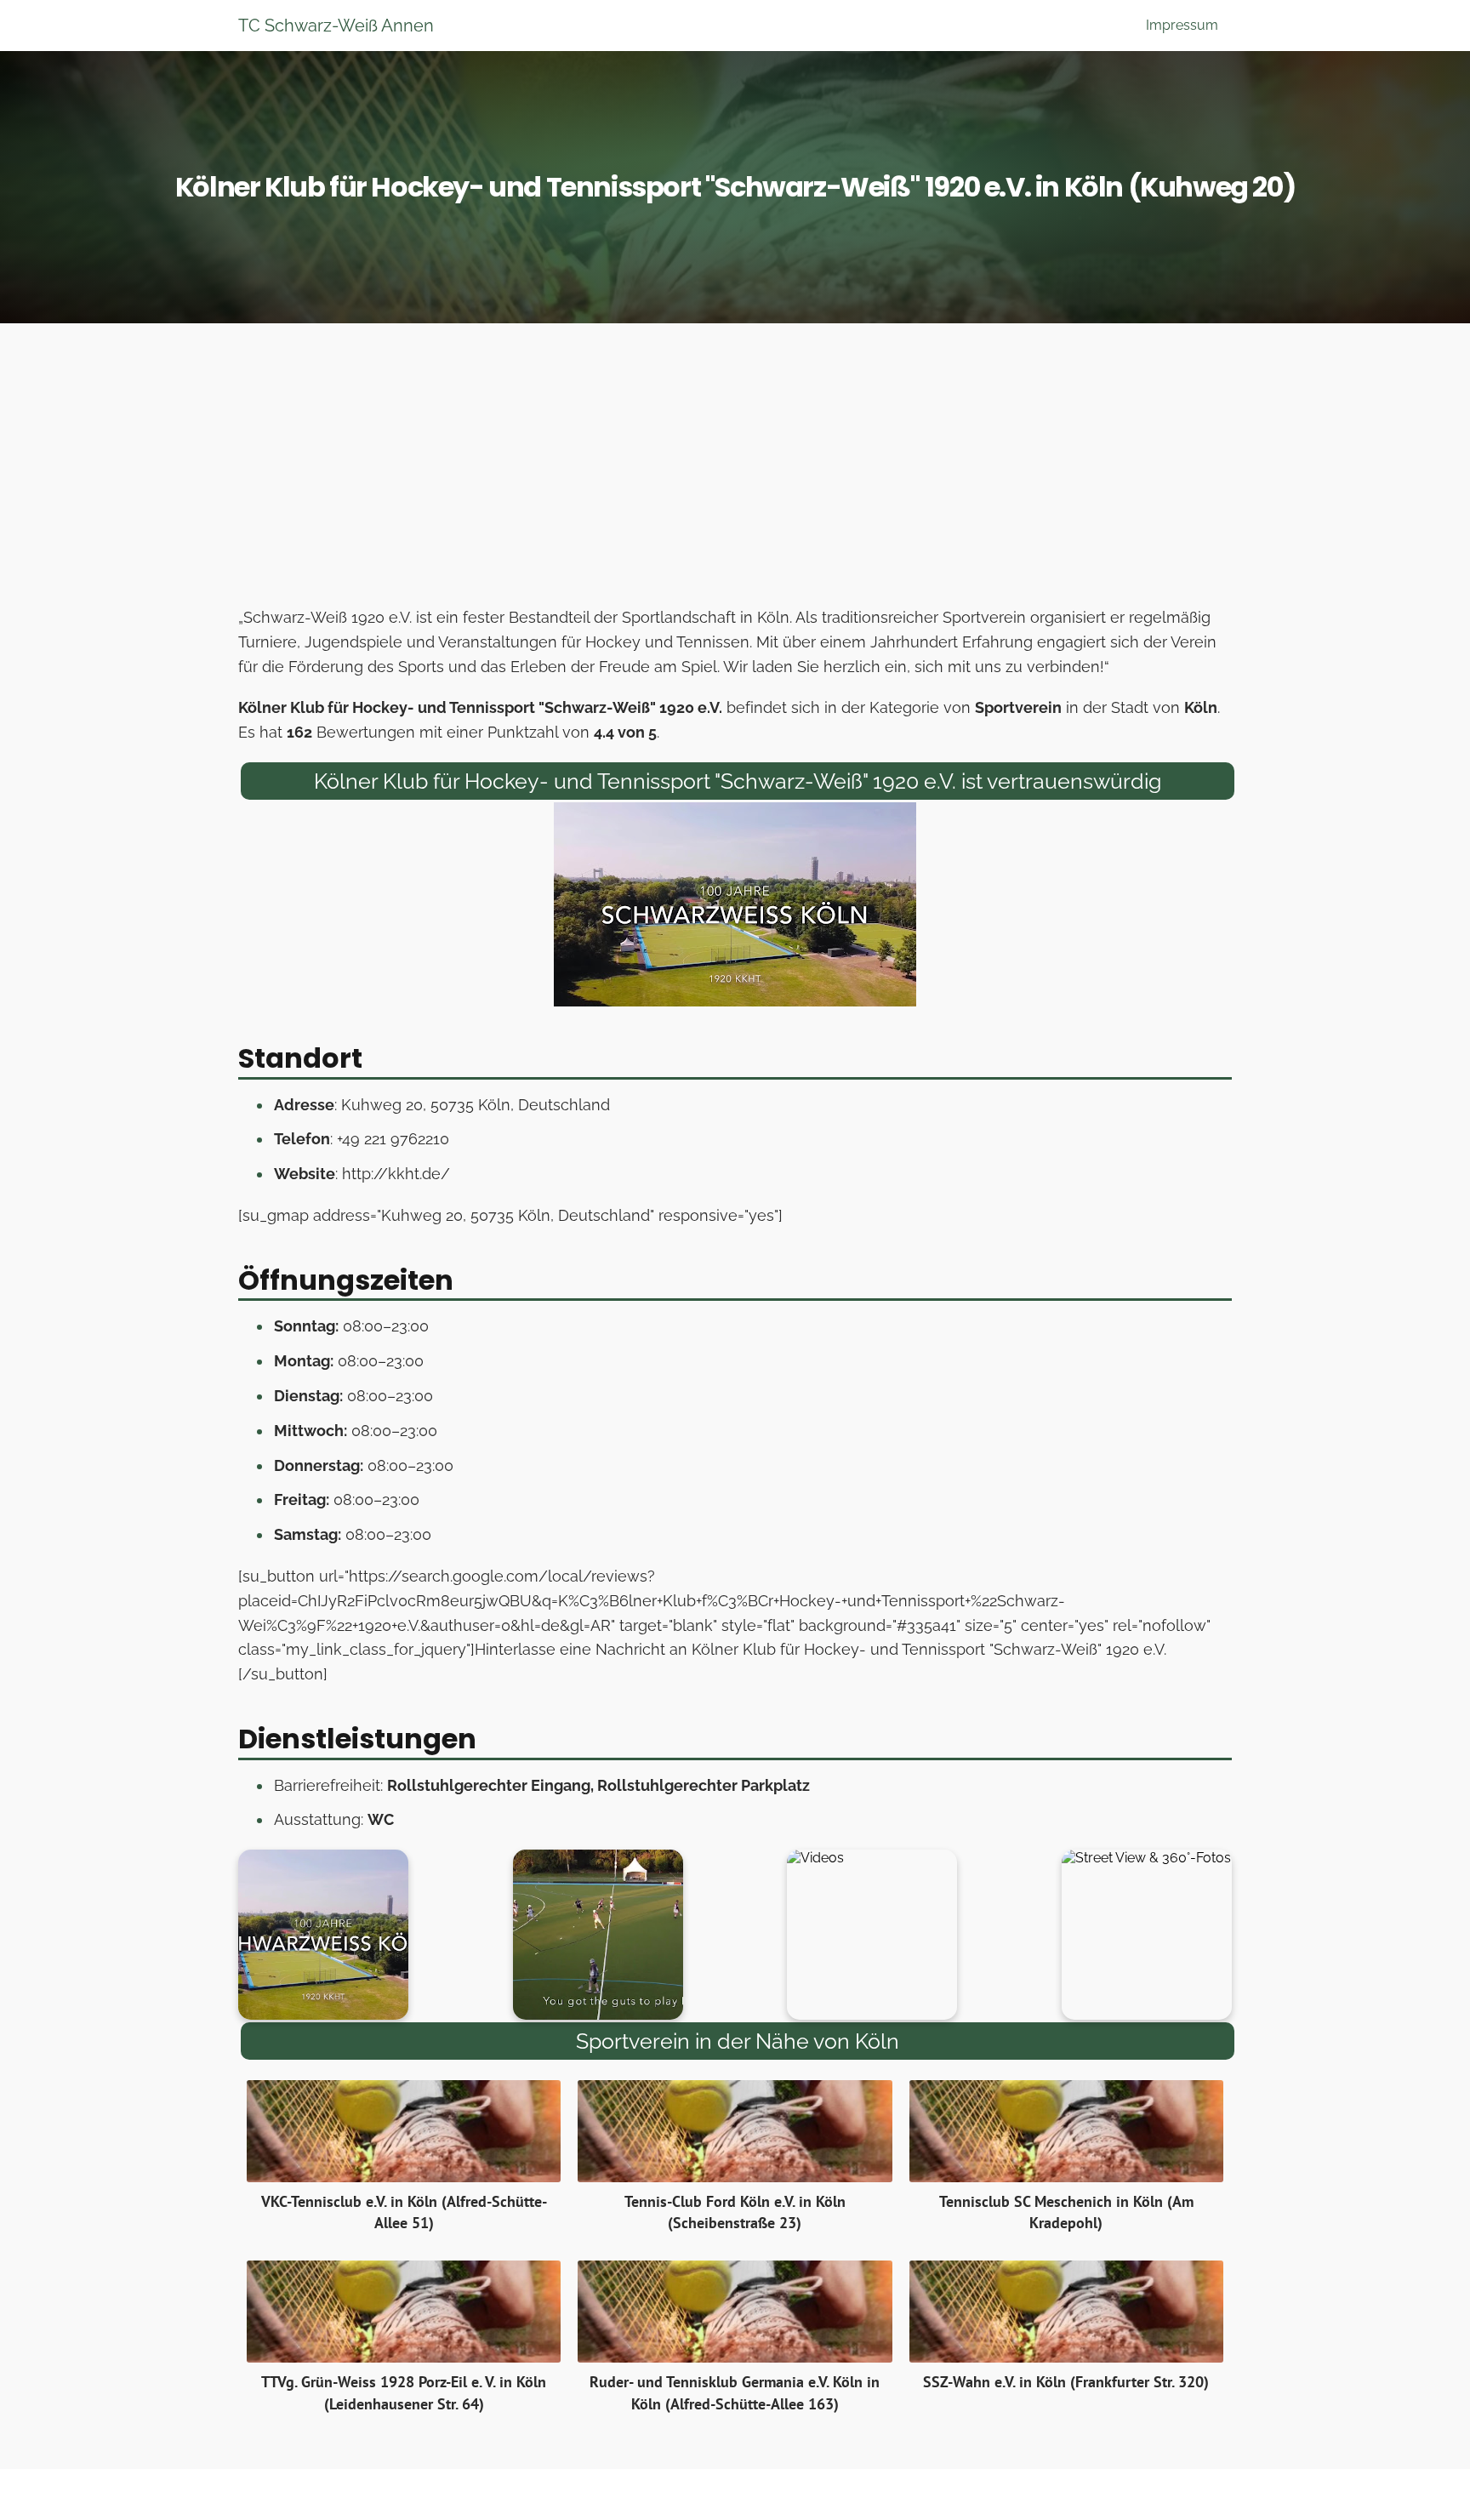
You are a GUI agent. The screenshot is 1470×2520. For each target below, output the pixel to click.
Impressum (1182, 25)
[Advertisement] (735, 470)
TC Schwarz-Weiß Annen (336, 26)
